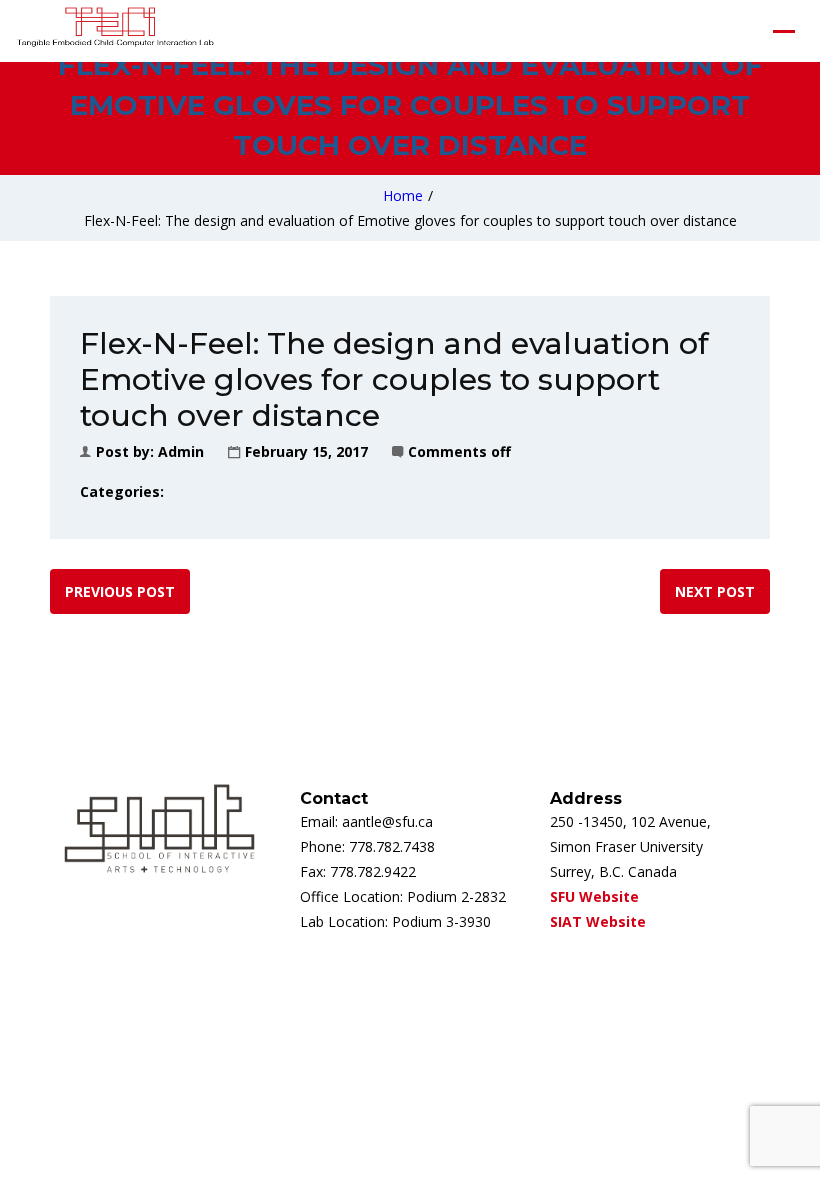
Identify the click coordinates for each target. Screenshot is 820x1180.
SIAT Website (598, 921)
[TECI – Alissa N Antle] (115, 31)
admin (181, 451)
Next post (715, 591)
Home (403, 195)
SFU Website (594, 896)
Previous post (120, 591)
